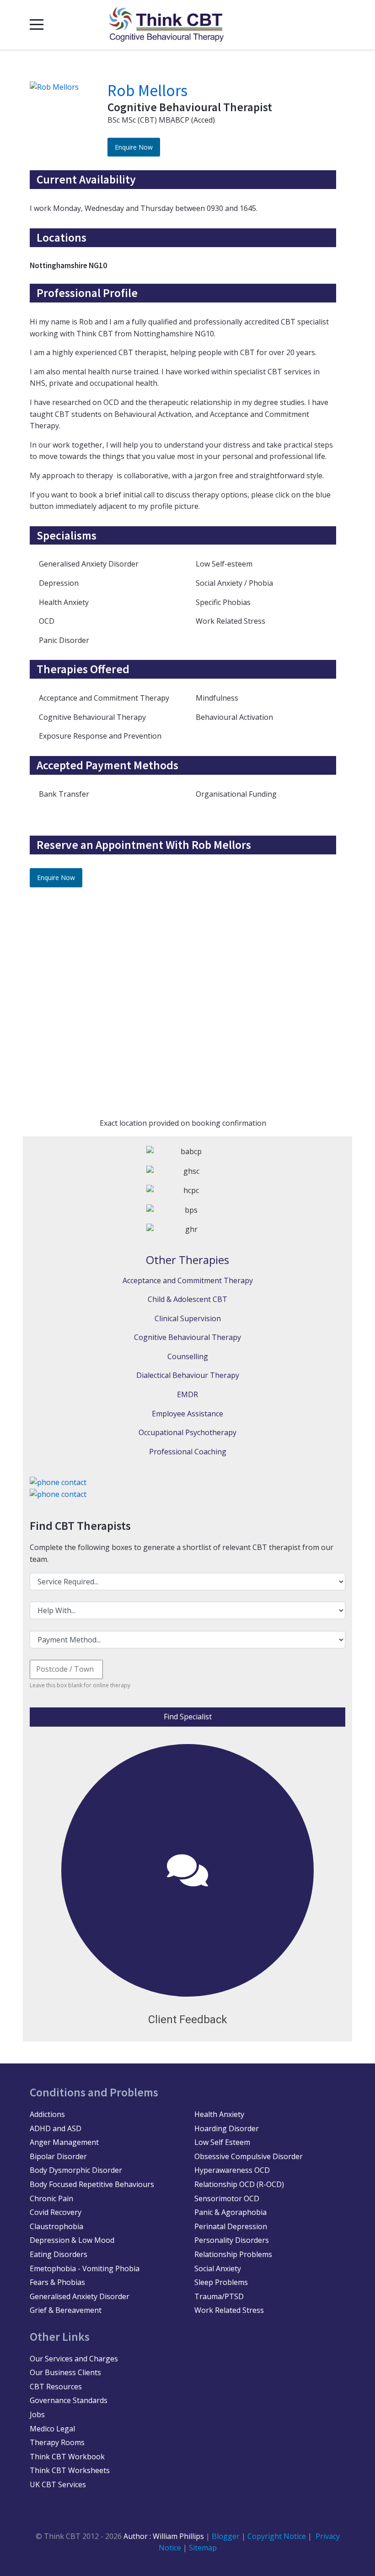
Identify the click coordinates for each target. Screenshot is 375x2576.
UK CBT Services (58, 2484)
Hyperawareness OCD (232, 2170)
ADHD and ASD (56, 2128)
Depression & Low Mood (72, 2240)
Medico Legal (52, 2429)
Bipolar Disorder (58, 2156)
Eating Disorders (59, 2254)
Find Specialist (188, 1717)
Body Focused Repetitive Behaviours (92, 2184)
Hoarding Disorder (227, 2128)
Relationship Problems (233, 2254)
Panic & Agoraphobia (230, 2212)
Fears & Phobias (57, 2282)
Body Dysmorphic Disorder (76, 2170)
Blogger (226, 2536)
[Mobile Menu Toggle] (37, 25)
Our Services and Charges (74, 2359)
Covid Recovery (56, 2212)
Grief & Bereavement (66, 2310)
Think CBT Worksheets (70, 2470)
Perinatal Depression (231, 2226)
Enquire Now (134, 147)
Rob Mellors (147, 91)
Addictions (47, 2114)
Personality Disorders (232, 2240)
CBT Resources (56, 2387)
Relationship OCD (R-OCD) (239, 2184)
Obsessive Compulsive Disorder (249, 2156)
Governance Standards (69, 2400)
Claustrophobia (56, 2226)
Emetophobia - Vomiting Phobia (85, 2268)
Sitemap (203, 2548)
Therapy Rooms (57, 2442)
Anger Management (64, 2142)
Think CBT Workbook (67, 2457)
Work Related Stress (229, 2310)
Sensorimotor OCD (227, 2198)
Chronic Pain (51, 2198)
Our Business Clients (65, 2372)
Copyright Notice (278, 2536)
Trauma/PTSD (219, 2296)
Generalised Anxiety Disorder (80, 2296)
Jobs (37, 2414)
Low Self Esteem (222, 2142)
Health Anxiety (219, 2114)
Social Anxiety (218, 2268)
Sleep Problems (221, 2282)
